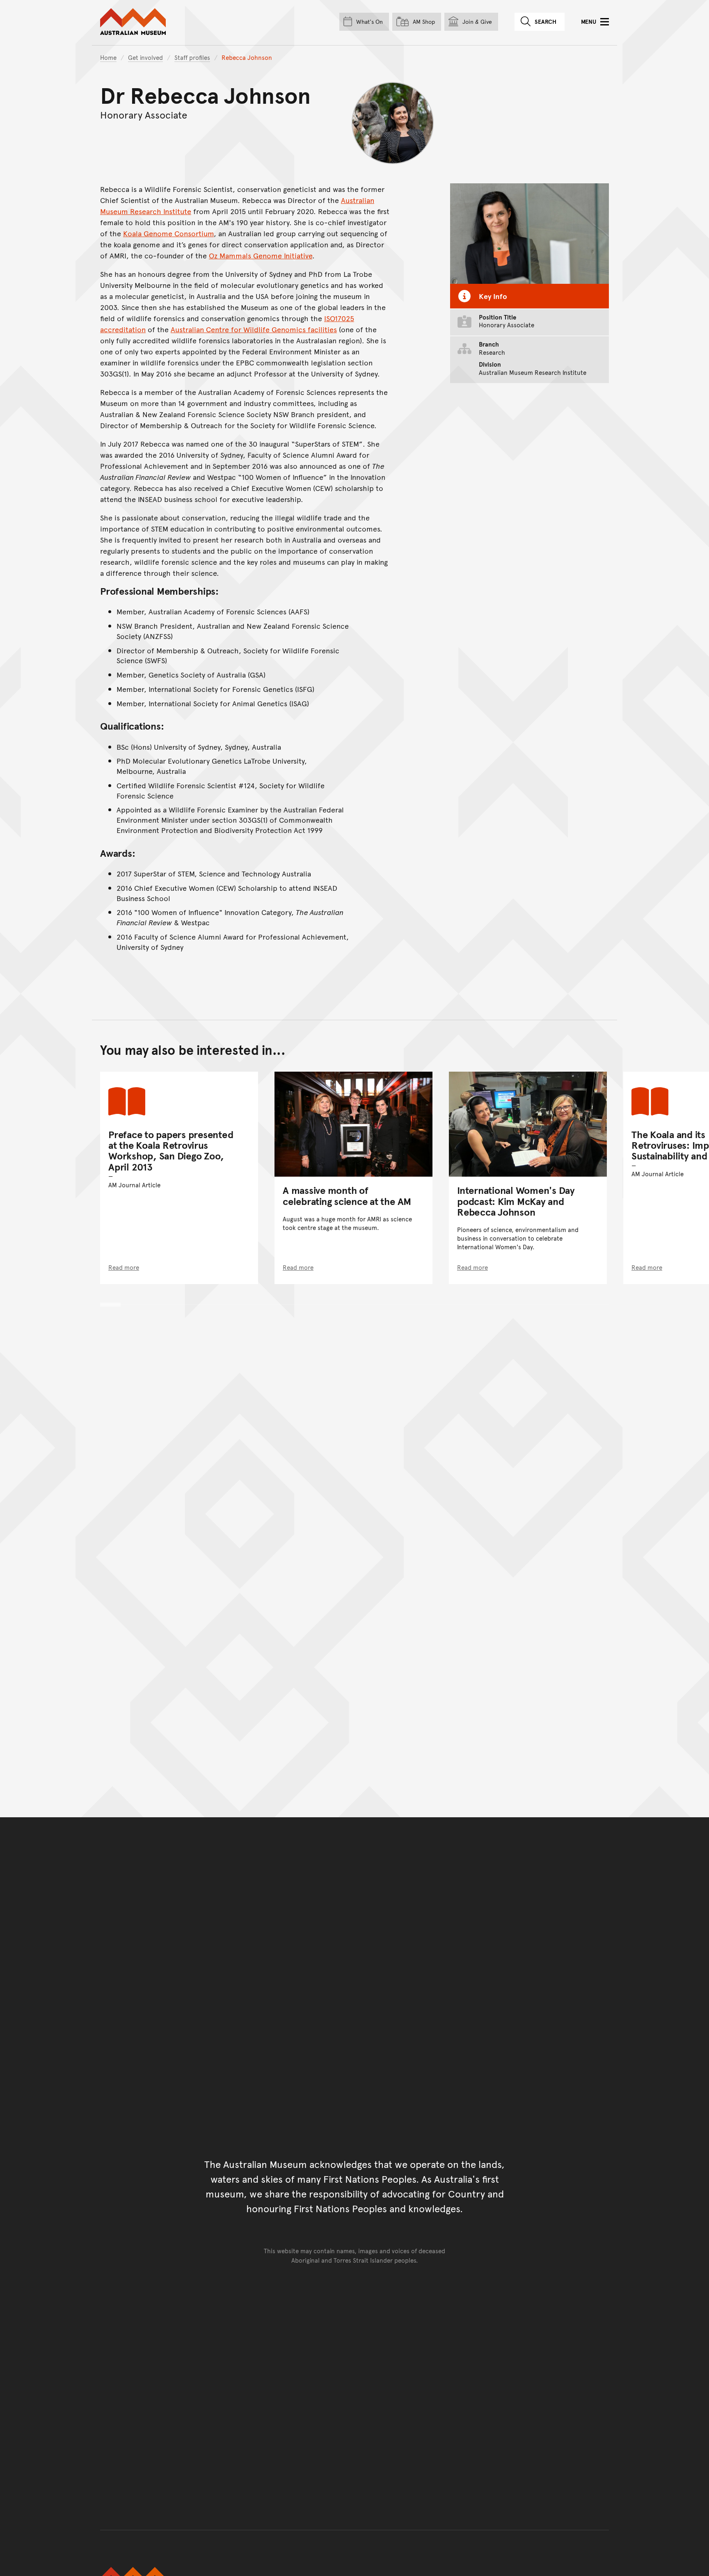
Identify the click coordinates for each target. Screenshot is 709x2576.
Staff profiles (192, 57)
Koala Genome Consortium (168, 233)
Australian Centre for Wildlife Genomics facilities (254, 329)
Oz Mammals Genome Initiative (261, 255)
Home (108, 57)
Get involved (145, 57)
